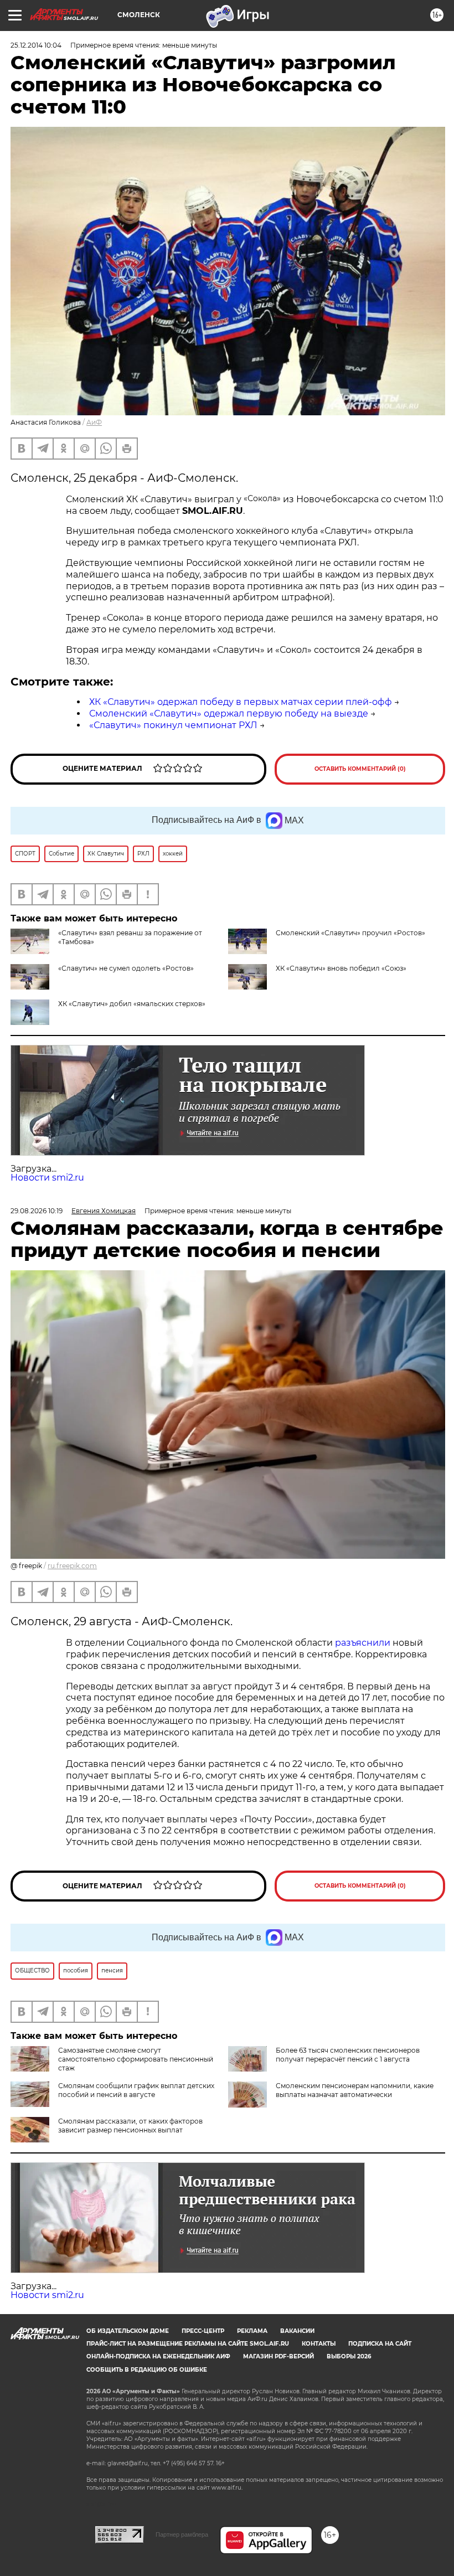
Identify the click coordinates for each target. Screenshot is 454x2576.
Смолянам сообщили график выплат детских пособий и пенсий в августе (136, 2090)
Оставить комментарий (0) (360, 769)
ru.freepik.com (72, 1566)
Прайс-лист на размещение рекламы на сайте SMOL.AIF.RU (188, 2344)
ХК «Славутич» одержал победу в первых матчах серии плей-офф (241, 702)
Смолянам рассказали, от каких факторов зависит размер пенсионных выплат (130, 2126)
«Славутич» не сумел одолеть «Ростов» (126, 968)
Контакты (319, 2344)
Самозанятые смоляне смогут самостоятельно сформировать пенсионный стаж (136, 2059)
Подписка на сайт (380, 2344)
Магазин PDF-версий (278, 2356)
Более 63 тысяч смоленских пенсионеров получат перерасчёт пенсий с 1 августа (348, 2055)
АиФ (94, 422)
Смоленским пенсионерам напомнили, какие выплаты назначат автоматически (355, 2090)
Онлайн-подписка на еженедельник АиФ (158, 2356)
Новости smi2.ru (47, 1178)
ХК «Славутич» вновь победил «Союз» (341, 968)
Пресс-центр (203, 2331)
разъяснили (364, 1643)
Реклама (252, 2331)
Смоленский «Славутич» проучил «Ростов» (350, 933)
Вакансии (297, 2331)
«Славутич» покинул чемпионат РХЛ (173, 725)
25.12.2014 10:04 (36, 45)
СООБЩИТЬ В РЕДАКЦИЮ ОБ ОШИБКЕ (147, 2370)
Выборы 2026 (349, 2356)
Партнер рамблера (182, 2534)
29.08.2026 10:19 (37, 1211)
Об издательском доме (128, 2331)
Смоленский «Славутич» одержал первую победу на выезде (229, 713)
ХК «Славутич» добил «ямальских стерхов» (132, 1004)
